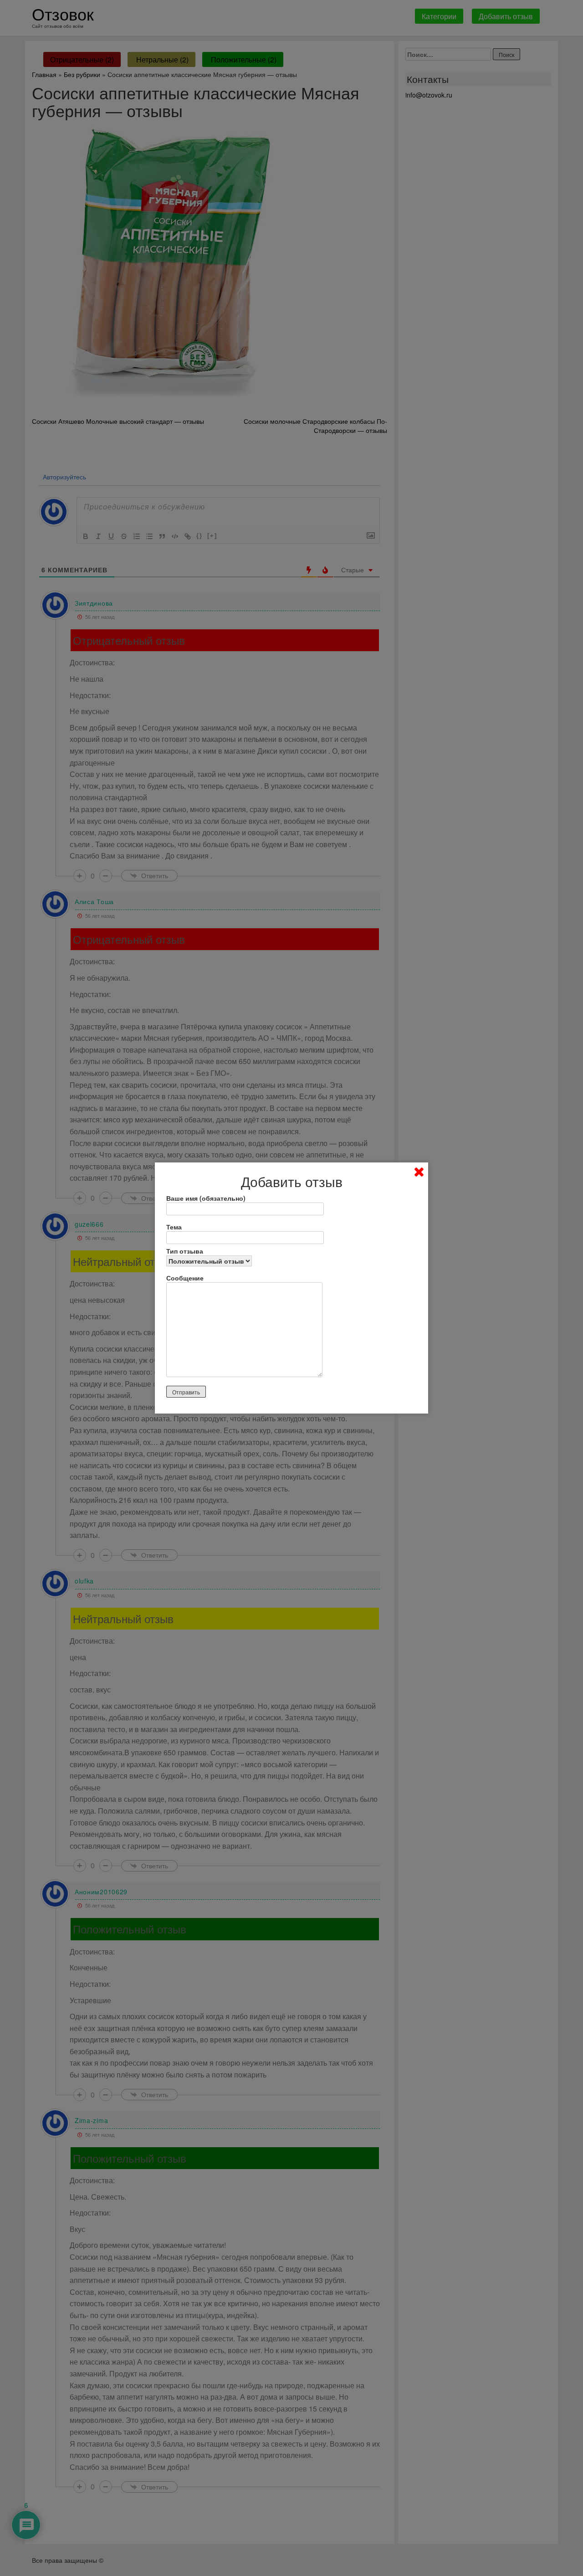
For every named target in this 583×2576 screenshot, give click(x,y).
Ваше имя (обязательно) (206, 1198)
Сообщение (185, 1278)
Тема (174, 1227)
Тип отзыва (185, 1251)
